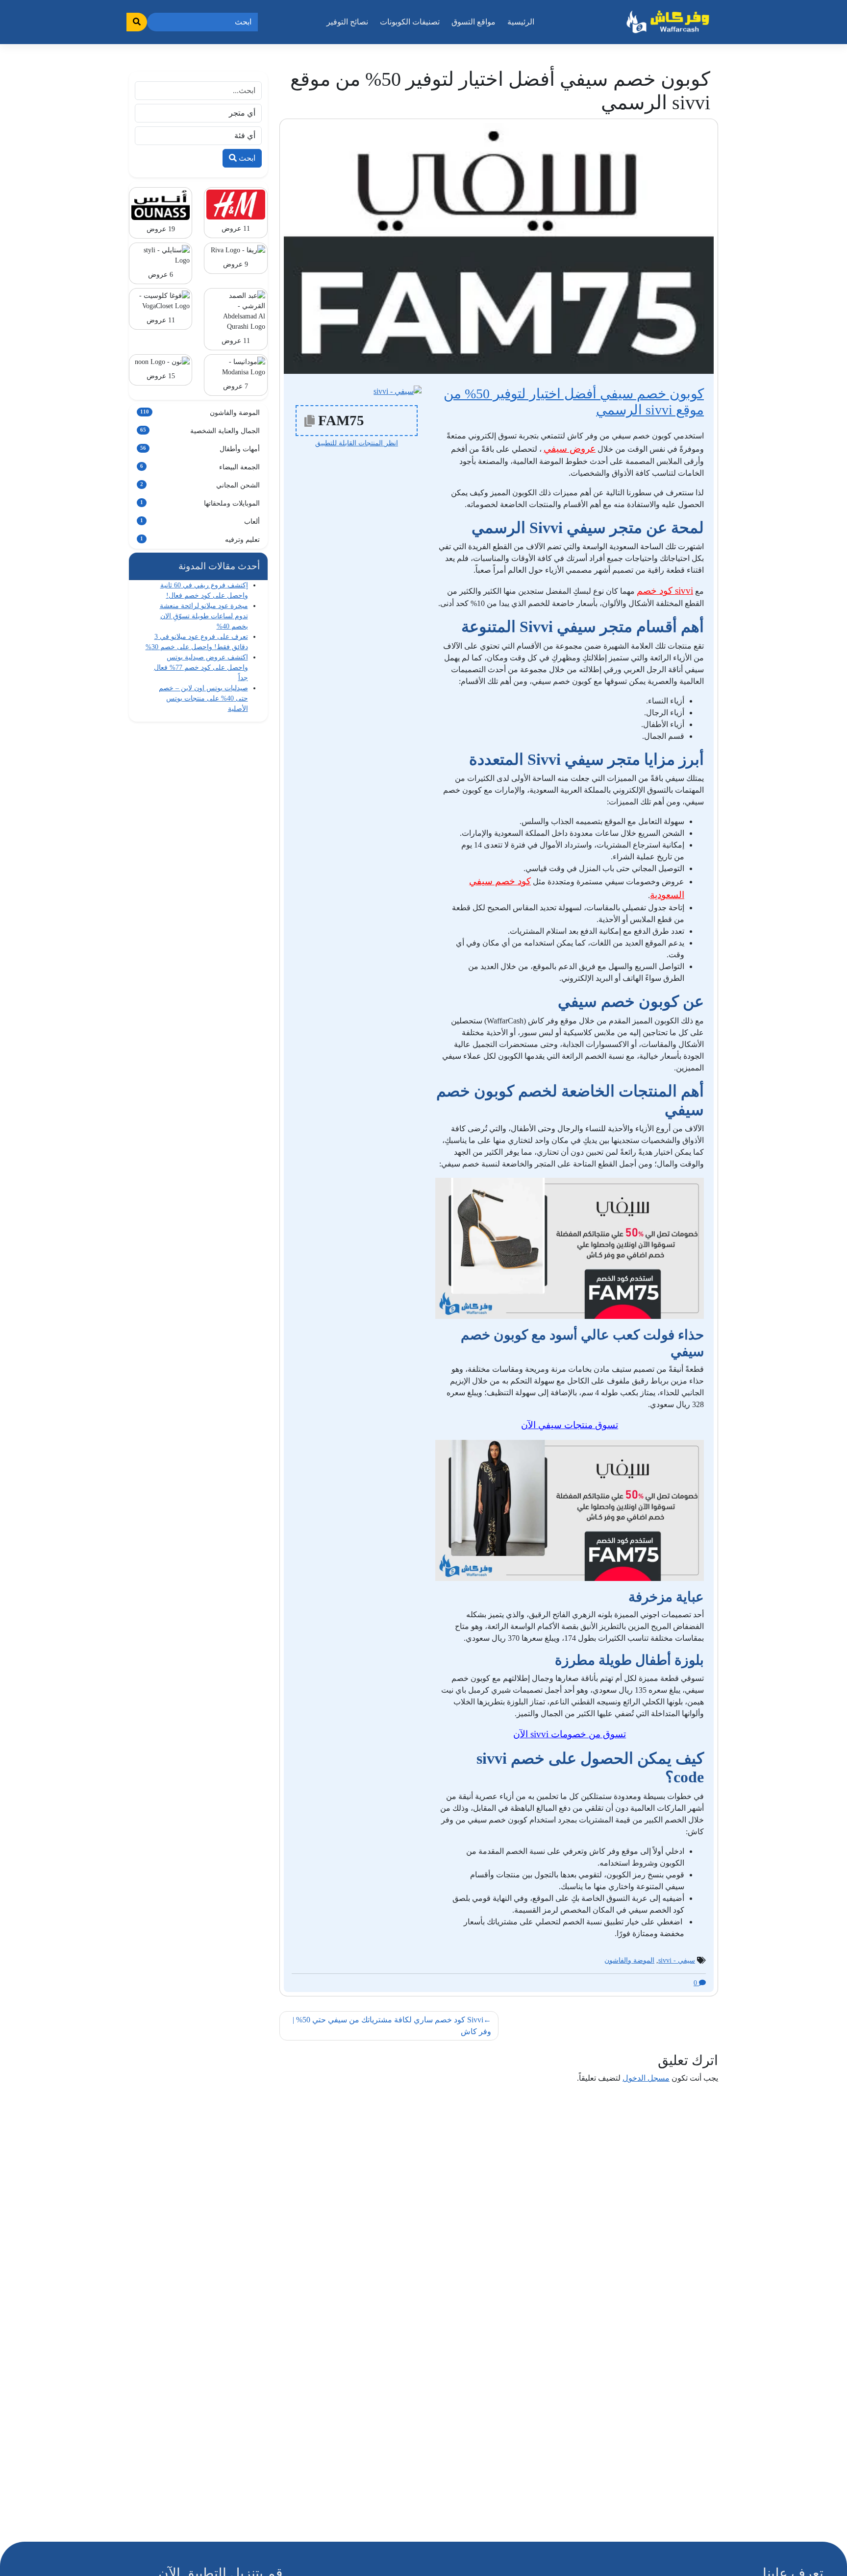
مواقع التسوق (473, 22)
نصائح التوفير (347, 22)
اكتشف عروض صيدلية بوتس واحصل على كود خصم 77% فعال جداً (201, 668)
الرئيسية (521, 22)
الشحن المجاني (200, 485)
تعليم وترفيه (200, 540)
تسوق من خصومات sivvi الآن (570, 1734)
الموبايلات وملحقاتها (200, 503)
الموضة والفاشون (629, 1960)
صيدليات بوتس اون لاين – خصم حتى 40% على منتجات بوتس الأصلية (203, 698)
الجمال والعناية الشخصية (200, 431)
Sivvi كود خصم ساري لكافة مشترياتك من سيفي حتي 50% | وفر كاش (392, 2026)
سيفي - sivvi (677, 1960)
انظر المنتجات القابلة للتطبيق (357, 443)
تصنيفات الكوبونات (410, 22)
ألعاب (200, 522)
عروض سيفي (570, 449)
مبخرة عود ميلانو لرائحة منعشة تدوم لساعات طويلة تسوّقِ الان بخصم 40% (204, 616)
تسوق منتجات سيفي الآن (570, 1425)
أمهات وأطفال (200, 449)
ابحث (246, 158)
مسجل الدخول (646, 2078)
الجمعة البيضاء (200, 467)
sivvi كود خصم (665, 591)
